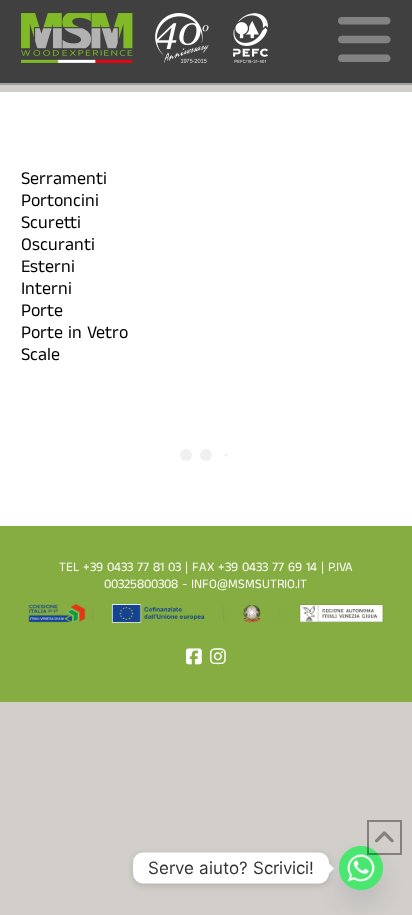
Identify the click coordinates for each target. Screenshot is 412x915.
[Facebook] (194, 656)
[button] (364, 46)
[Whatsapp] (361, 868)
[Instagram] (218, 656)
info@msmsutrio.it (249, 586)
